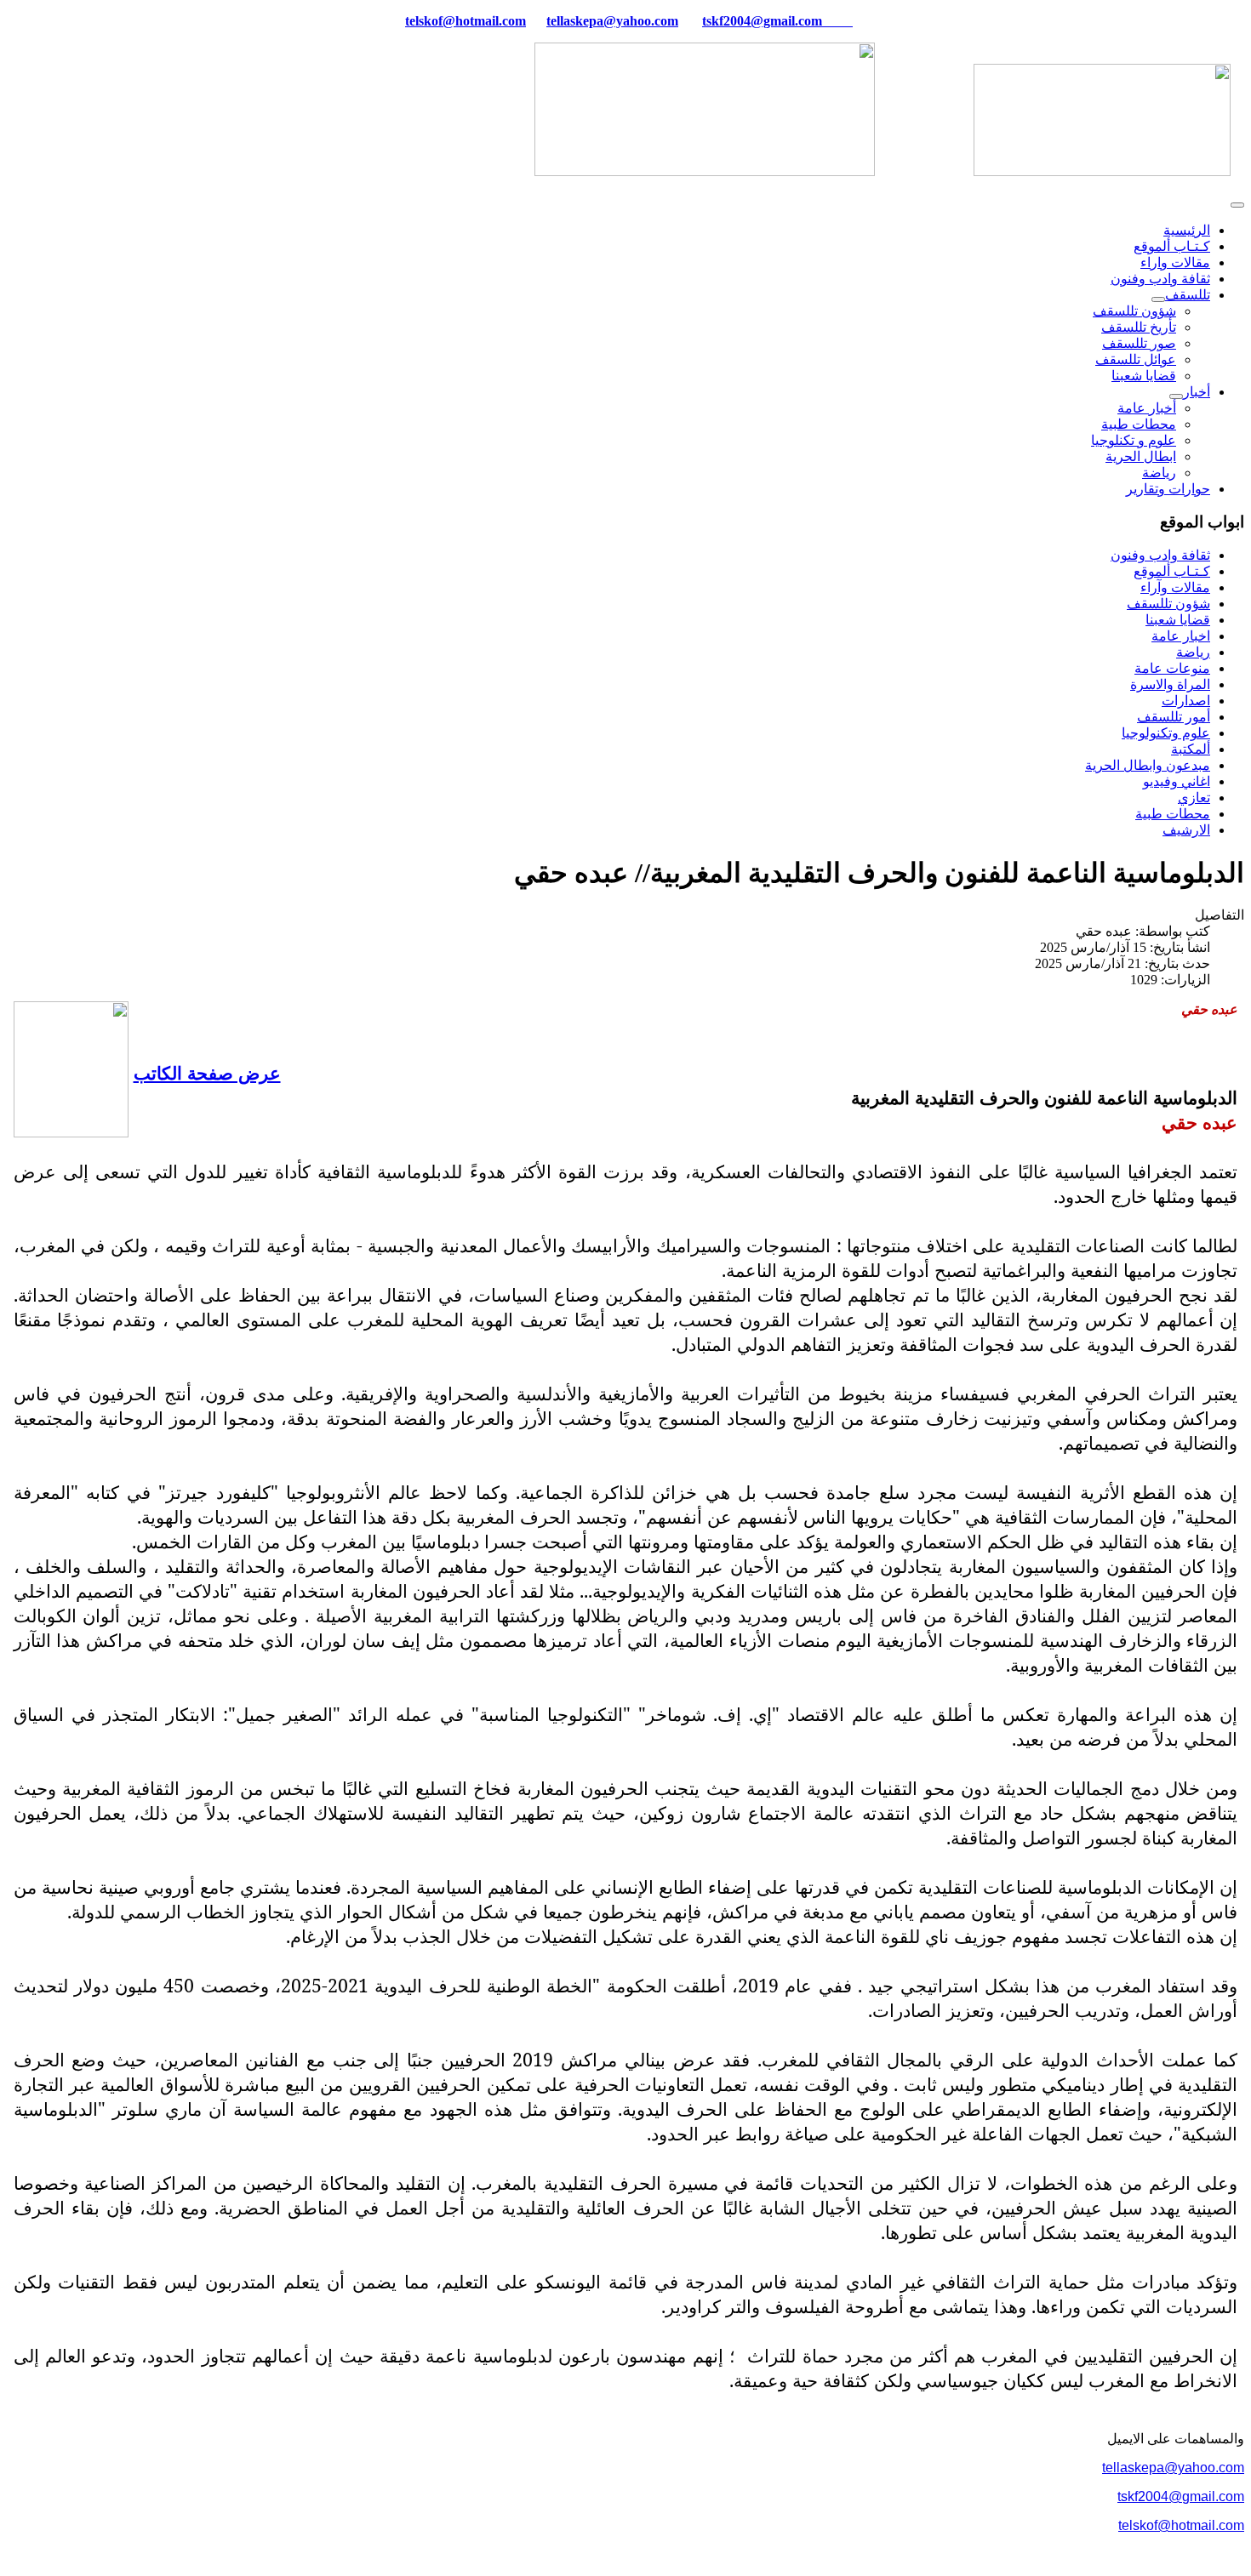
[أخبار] (1176, 396)
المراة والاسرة (1170, 684)
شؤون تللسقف (1134, 311)
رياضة (1159, 473)
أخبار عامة (1147, 408)
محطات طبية (1139, 424)
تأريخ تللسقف (1139, 327)
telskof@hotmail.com (1181, 2525)
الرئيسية (1187, 230)
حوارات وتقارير (1168, 489)
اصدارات (1186, 701)
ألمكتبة (1191, 749)
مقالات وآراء (1175, 587)
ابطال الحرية (1141, 456)
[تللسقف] (1158, 299)
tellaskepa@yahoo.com (612, 21)
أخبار (1197, 392)
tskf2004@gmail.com (762, 21)
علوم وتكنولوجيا (1166, 733)
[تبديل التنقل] (1237, 205)
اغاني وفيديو (1177, 781)
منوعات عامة (1172, 668)
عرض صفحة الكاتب (207, 1072)
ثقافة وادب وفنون (1160, 279)
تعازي (1194, 798)
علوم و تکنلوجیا (1134, 440)
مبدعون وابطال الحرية (1148, 765)
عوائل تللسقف (1136, 359)
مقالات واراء (1175, 262)
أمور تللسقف (1174, 717)
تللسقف (1188, 295)
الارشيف (1186, 830)
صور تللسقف (1139, 343)
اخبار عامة (1181, 636)
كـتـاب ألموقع (1172, 246)
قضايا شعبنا (1144, 376)
